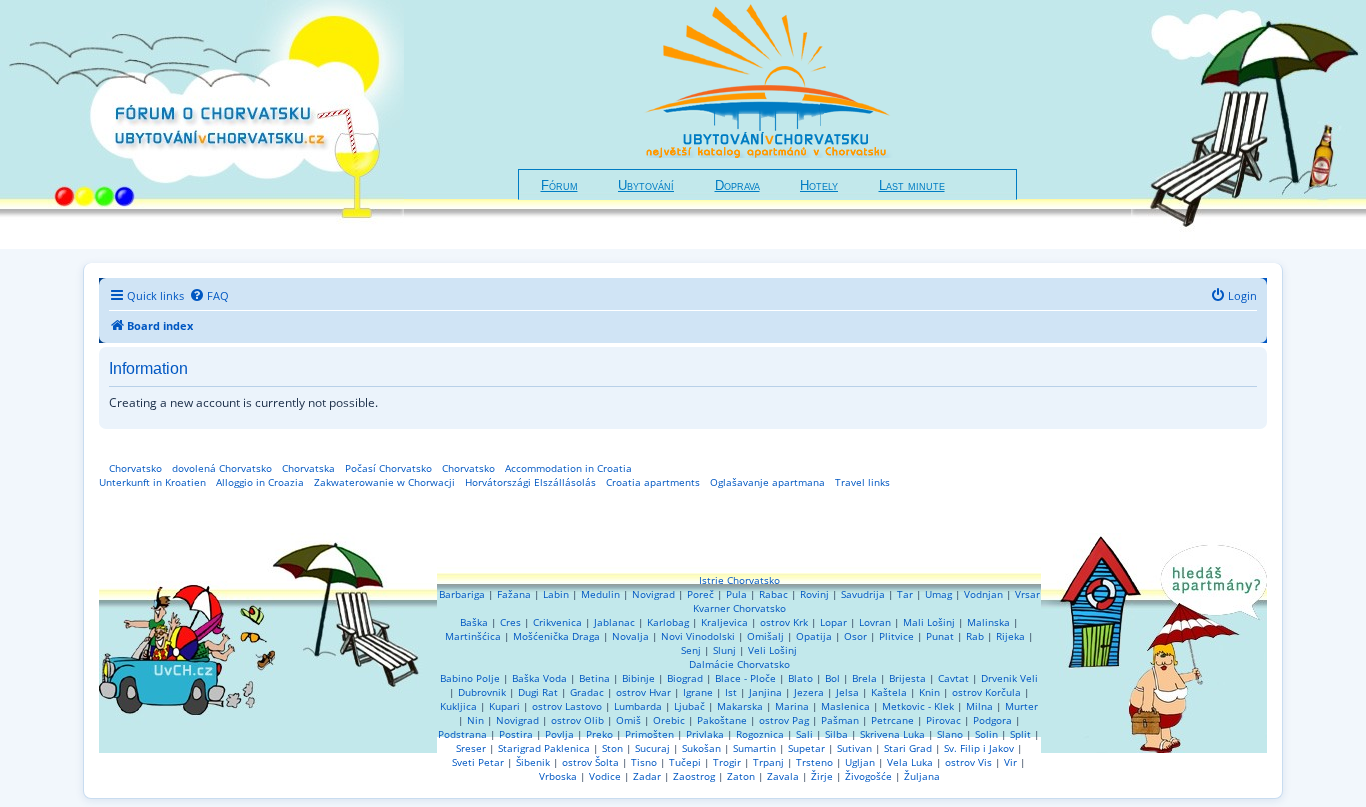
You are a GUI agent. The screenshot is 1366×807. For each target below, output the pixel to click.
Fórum (559, 186)
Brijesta (907, 678)
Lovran (875, 622)
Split (1020, 734)
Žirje (822, 776)
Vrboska (558, 776)
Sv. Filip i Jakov (979, 748)
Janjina (765, 692)
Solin (986, 734)
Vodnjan (983, 594)
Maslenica (845, 706)
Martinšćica (473, 636)
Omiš (628, 720)
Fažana (514, 594)
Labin (556, 594)
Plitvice (896, 636)
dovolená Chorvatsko (222, 468)
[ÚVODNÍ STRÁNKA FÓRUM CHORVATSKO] (202, 124)
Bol (832, 678)
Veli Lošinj (772, 650)
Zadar (647, 776)
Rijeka (1010, 636)
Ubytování (646, 186)
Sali (804, 734)
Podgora (992, 720)
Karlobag (668, 622)
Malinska (988, 622)
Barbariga (462, 594)
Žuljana (922, 776)
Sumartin (754, 748)
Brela (864, 678)
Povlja (559, 734)
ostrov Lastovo (567, 706)
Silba (836, 734)
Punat (940, 636)
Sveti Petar (478, 762)
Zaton (741, 776)
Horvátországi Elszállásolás (530, 482)
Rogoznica (760, 734)
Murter (1021, 706)
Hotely (819, 186)
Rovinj (814, 594)
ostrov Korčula (986, 692)
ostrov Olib (577, 720)
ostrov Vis (968, 762)
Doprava (737, 186)
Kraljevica (724, 622)
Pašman (840, 720)
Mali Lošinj (929, 622)
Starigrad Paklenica (544, 748)
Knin (929, 692)
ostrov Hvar (643, 692)
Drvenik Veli (1009, 678)
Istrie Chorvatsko (739, 580)
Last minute (912, 186)
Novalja (630, 636)
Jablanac (614, 622)
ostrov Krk (784, 622)
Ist (731, 692)
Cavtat (953, 678)
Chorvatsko (135, 468)
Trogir (727, 762)
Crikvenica (557, 622)
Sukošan (701, 748)
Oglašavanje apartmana (767, 482)
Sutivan (854, 748)
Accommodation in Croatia (568, 468)
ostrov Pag (784, 720)
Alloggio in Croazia (260, 482)
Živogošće (868, 776)
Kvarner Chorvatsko (739, 608)
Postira (516, 734)
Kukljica (458, 706)
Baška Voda (539, 678)
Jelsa (847, 692)
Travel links (862, 482)
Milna (979, 706)
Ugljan (860, 762)
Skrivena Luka (892, 734)
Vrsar (1027, 594)
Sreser (471, 748)
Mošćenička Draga (556, 636)
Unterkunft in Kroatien (152, 482)
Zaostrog (694, 776)
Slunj (724, 650)
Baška (474, 622)
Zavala (783, 776)
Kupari (504, 706)
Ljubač (689, 706)
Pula (736, 594)
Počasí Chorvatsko (388, 468)
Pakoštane (722, 720)
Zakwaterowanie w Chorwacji (384, 482)
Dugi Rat (538, 692)
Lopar (833, 622)
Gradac (587, 692)
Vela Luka (910, 762)
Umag (938, 594)
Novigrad (653, 594)
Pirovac (943, 720)
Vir (1010, 762)
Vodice (605, 776)
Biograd (685, 678)
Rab (975, 636)
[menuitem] (209, 296)
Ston (612, 748)
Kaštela (889, 692)
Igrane (698, 692)
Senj (691, 650)
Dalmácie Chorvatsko (739, 664)
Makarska (740, 706)
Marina (792, 706)
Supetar (806, 748)
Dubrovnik (482, 692)
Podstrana (462, 734)
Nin (475, 720)
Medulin (600, 594)
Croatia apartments (653, 482)
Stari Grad (908, 748)
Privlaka (705, 734)
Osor (855, 636)
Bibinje (638, 678)
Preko (599, 734)
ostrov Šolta (590, 762)
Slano (950, 734)
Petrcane (892, 720)
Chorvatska (308, 468)
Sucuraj (652, 748)
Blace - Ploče (745, 678)
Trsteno (814, 762)
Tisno (644, 762)
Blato (800, 678)
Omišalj (765, 636)
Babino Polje (470, 678)
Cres (510, 622)
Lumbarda (638, 706)
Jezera (809, 692)
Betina (594, 678)
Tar (905, 594)
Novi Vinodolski (698, 636)
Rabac (773, 594)
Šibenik (533, 762)
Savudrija (863, 594)
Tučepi (685, 762)
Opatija (814, 636)
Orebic (669, 720)
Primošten (649, 734)
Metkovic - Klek (918, 706)
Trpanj (768, 762)
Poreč (700, 594)
